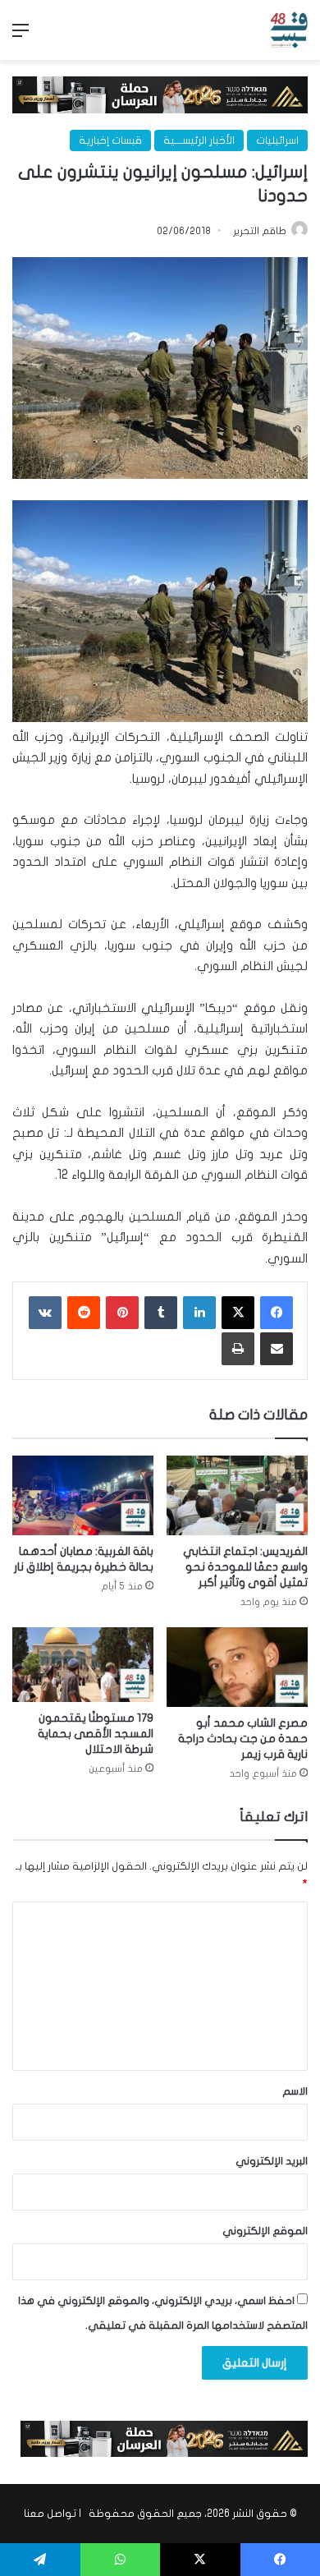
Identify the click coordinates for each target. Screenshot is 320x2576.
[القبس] (289, 30)
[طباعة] (238, 1349)
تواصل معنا (50, 2514)
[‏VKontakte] (45, 1313)
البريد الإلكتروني (272, 2161)
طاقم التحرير (260, 231)
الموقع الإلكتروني (265, 2231)
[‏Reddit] (84, 1313)
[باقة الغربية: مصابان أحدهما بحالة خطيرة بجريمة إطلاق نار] (83, 1495)
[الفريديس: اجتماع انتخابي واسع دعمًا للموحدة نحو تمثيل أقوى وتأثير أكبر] (237, 1495)
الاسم (295, 2091)
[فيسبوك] (277, 1313)
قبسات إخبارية (110, 140)
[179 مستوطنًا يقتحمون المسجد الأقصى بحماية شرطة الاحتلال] (83, 1665)
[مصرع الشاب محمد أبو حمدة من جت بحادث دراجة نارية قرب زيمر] (237, 1667)
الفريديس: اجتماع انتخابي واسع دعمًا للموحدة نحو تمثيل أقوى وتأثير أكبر (245, 1567)
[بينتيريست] (122, 1313)
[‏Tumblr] (161, 1313)
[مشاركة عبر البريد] (277, 1349)
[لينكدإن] (199, 1313)
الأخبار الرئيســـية (199, 140)
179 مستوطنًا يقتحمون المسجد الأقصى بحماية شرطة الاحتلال (96, 1734)
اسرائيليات (277, 140)
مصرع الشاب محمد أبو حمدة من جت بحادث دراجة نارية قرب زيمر (243, 1739)
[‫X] (238, 1313)
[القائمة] (21, 37)
